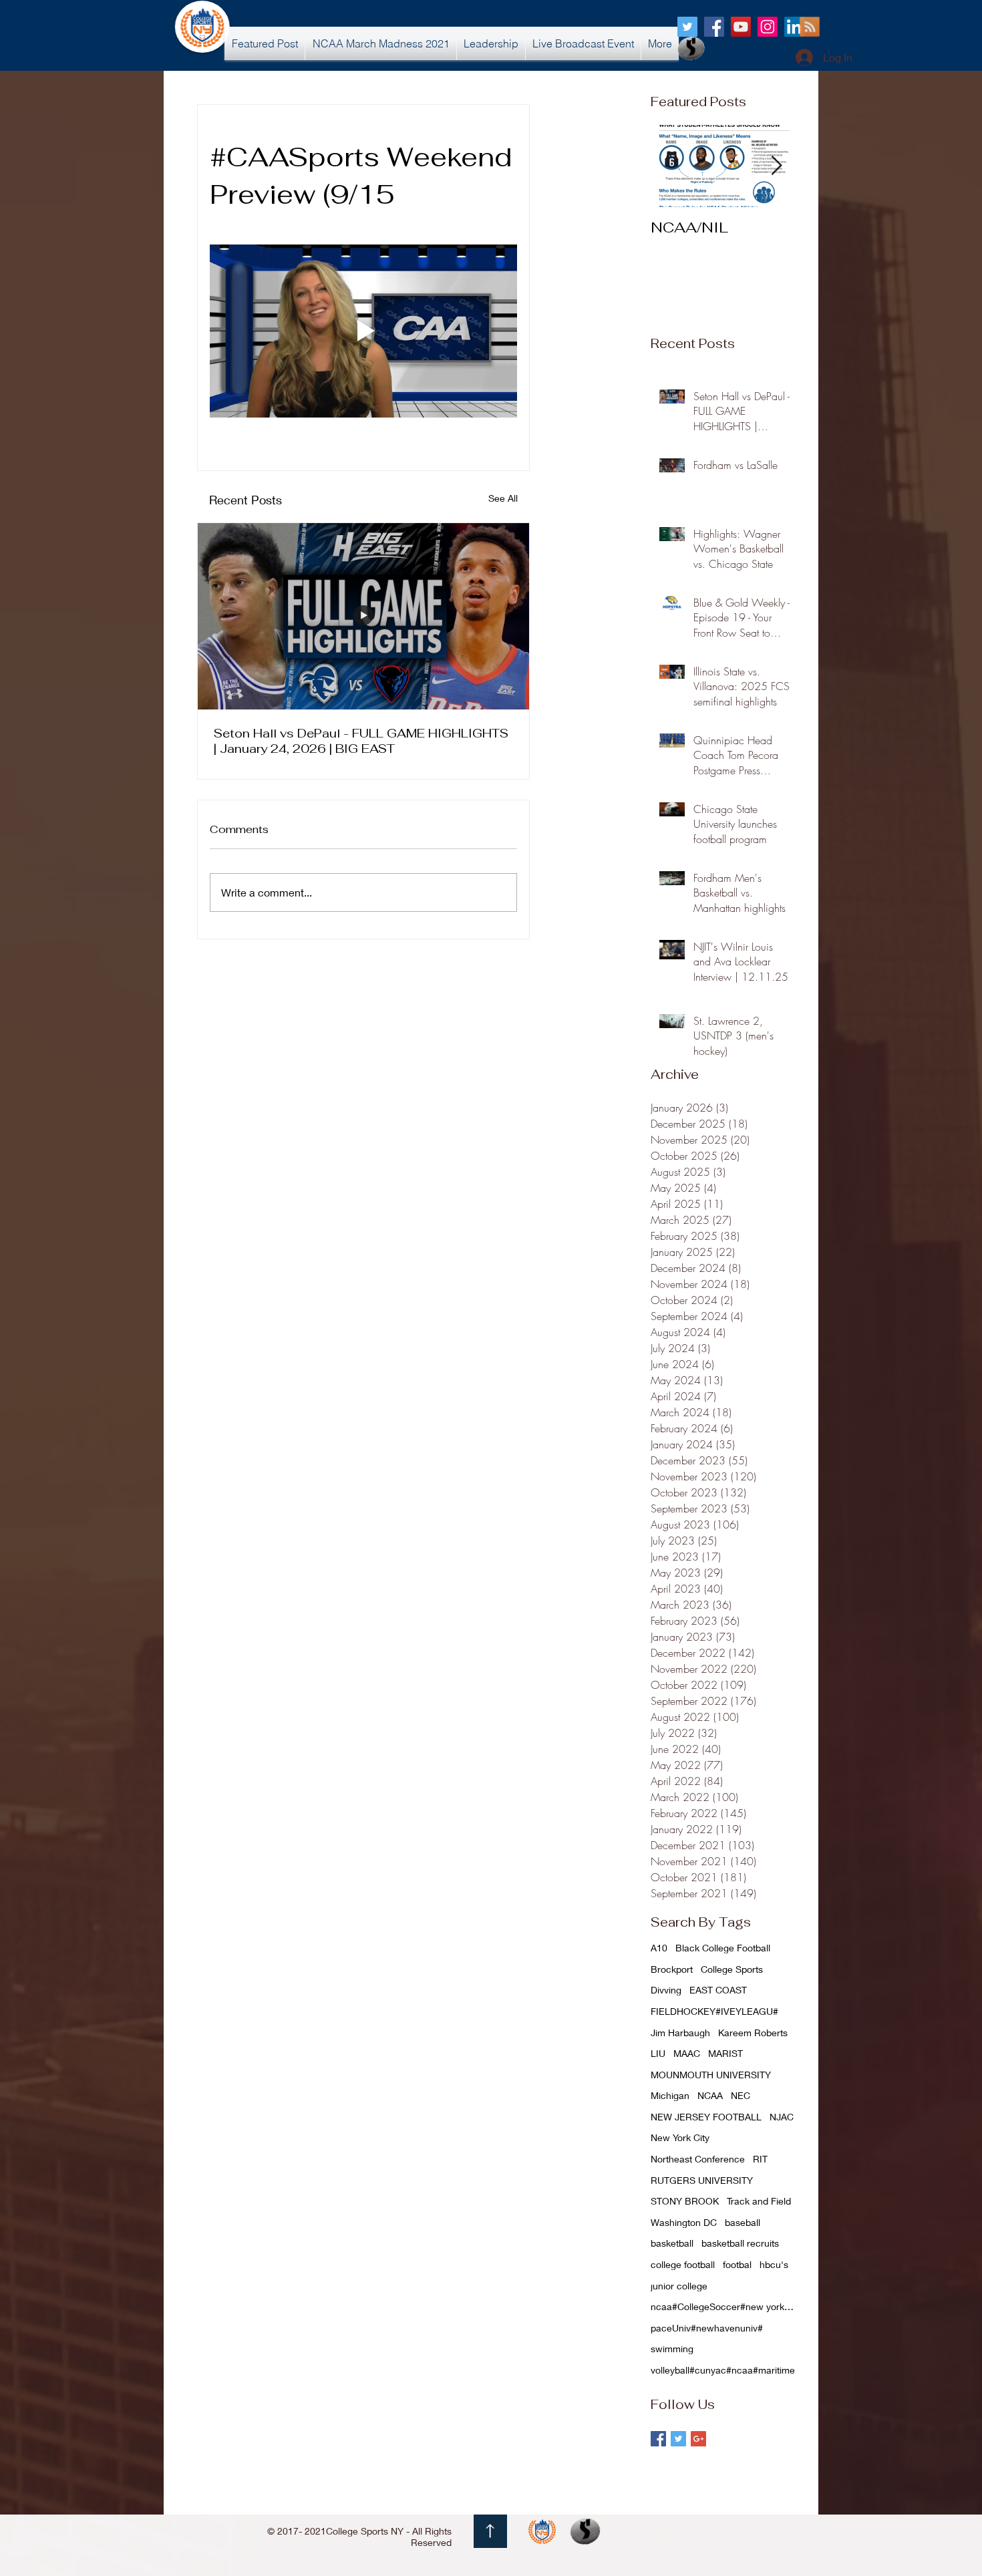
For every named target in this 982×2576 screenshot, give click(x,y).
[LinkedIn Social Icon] (794, 27)
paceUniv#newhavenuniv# (707, 2328)
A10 (659, 1948)
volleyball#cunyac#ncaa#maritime (723, 2370)
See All (503, 498)
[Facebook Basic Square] (658, 2439)
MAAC (687, 2053)
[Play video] (363, 331)
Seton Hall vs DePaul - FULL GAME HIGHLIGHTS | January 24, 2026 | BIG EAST (361, 741)
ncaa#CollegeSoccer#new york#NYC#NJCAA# (724, 2306)
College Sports (732, 1969)
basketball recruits (740, 2243)
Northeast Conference (698, 2159)
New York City (680, 2137)
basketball (672, 2243)
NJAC (782, 2117)
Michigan (670, 2095)
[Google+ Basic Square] (698, 2439)
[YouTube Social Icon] (741, 27)
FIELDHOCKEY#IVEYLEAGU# (714, 2011)
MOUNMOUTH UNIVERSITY (711, 2075)
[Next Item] (776, 166)
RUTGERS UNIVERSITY (702, 2180)
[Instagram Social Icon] (768, 27)
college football (683, 2264)
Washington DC (684, 2222)
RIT (760, 2159)
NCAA (710, 2095)
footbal (737, 2264)
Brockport (672, 1969)
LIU (658, 2053)
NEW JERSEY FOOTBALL (706, 2117)
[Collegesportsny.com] (687, 27)
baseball (743, 2222)
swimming (672, 2349)
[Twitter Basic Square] (678, 2439)
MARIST (725, 2053)
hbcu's (774, 2264)
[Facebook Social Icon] (714, 27)
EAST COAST (718, 1990)
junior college (679, 2286)
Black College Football (723, 1948)
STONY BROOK (685, 2201)
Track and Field (759, 2201)
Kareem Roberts (753, 2033)
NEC (741, 2095)
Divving (666, 1990)
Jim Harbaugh (680, 2033)
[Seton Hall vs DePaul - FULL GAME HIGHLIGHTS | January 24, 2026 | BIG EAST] (363, 616)
